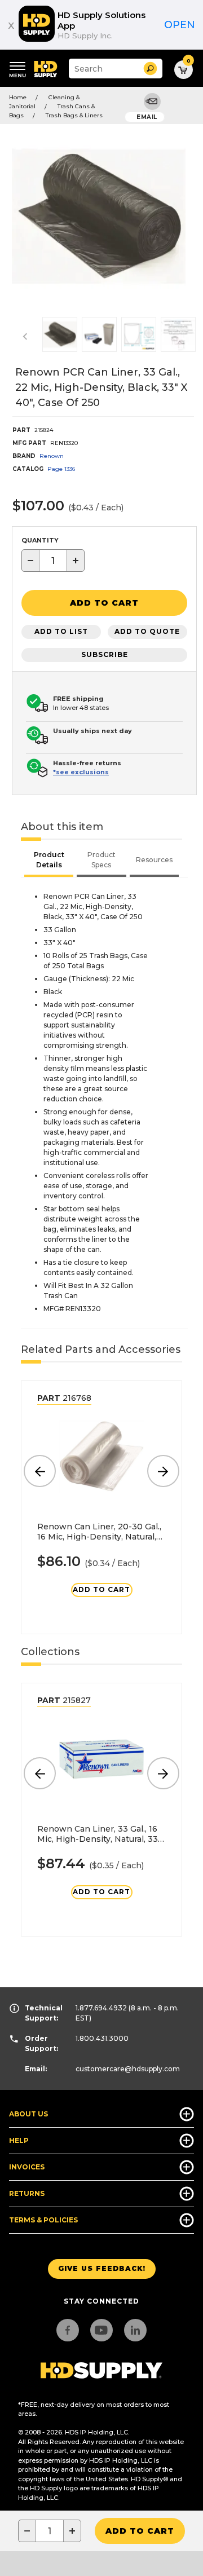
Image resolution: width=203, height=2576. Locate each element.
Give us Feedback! (102, 2268)
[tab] (49, 861)
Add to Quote (147, 631)
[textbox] (53, 561)
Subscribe (105, 654)
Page (61, 469)
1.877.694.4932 (101, 2008)
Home (18, 97)
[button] (150, 69)
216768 (64, 1398)
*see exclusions (81, 772)
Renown (52, 456)
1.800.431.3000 (102, 2038)
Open (180, 25)
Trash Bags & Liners (74, 115)
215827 (64, 1700)
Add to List (61, 631)
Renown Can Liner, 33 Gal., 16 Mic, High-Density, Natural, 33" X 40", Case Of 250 (99, 1834)
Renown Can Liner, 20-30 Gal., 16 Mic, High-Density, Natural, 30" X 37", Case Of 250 (99, 1532)
